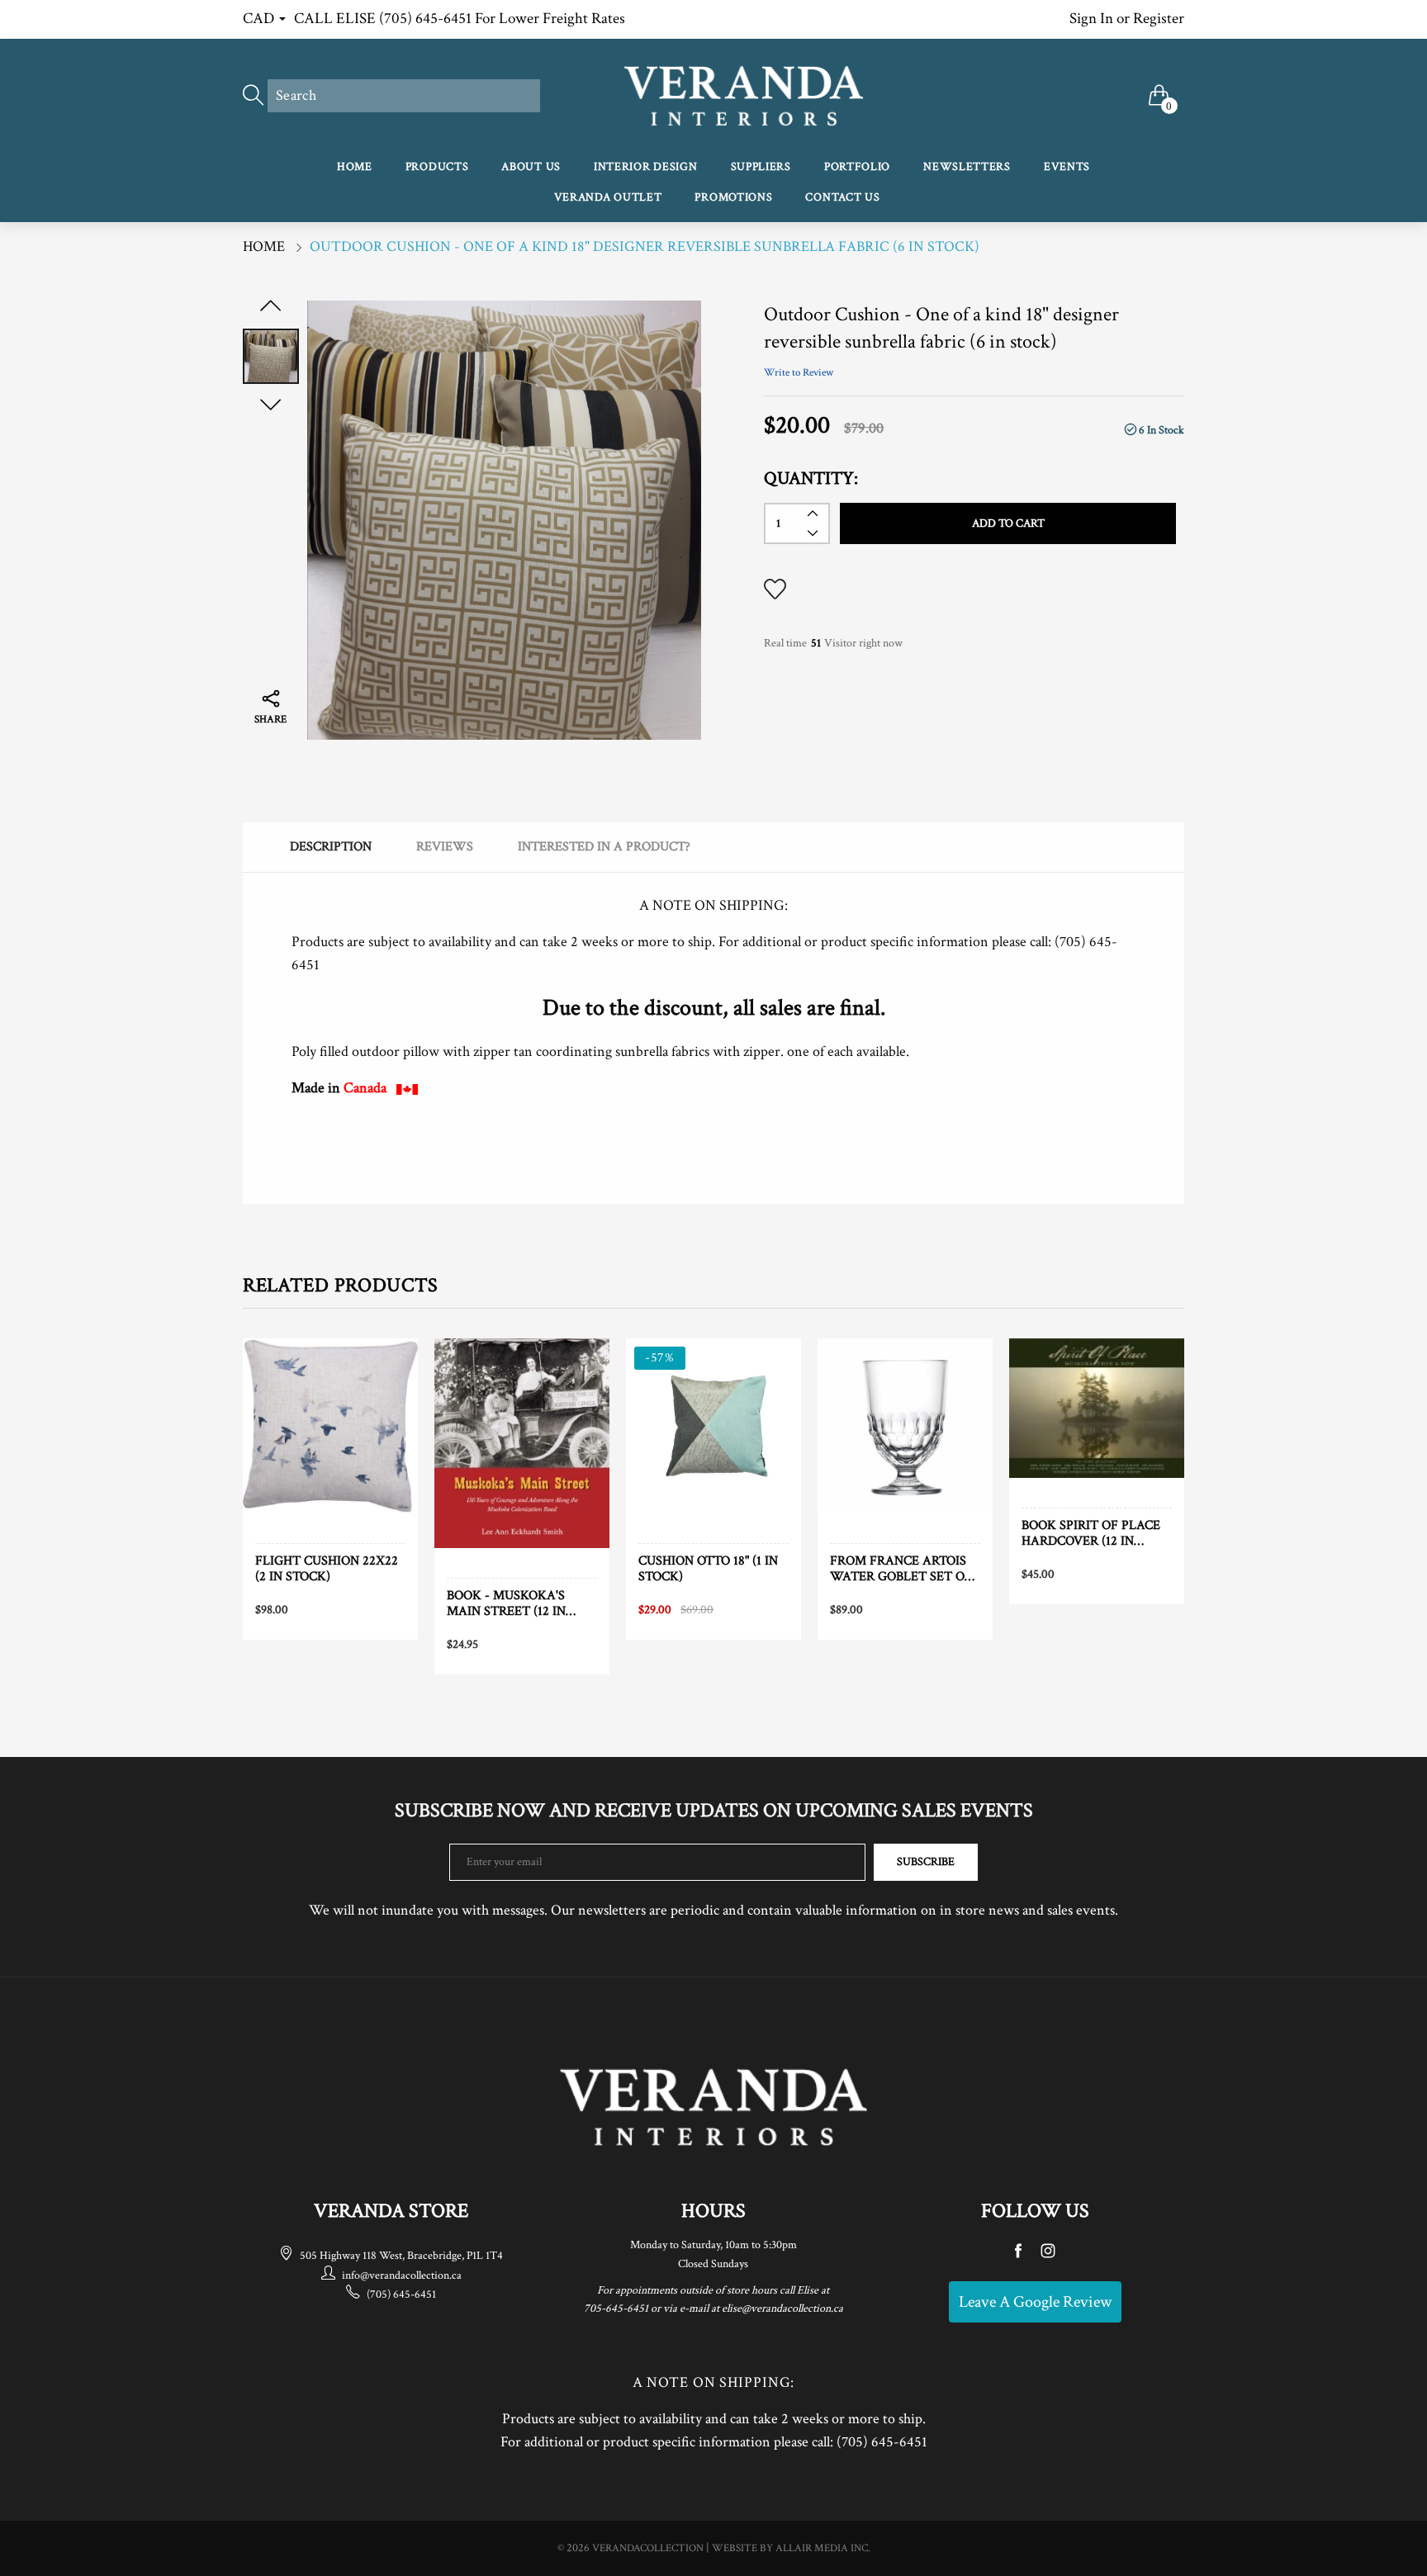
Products (437, 167)
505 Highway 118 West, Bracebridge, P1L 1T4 (401, 2256)
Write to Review (799, 373)
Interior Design (646, 167)
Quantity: (811, 478)
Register (1159, 19)
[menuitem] (355, 168)
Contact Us (842, 197)
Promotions (733, 197)
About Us (531, 167)
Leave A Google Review (1035, 2302)
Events (1067, 167)
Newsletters (967, 167)
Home (355, 167)
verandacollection (648, 2548)
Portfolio (857, 167)
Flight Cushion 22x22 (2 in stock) (327, 1569)
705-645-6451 (616, 2308)
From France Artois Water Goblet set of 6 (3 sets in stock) (901, 1569)
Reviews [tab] (445, 847)
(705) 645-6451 (401, 2294)
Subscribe (926, 1862)
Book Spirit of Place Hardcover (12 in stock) (1091, 1533)
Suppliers (761, 167)
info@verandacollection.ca (402, 2275)
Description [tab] (331, 847)
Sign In (1091, 19)
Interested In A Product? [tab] (604, 847)
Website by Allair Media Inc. (791, 2548)
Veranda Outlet (608, 197)
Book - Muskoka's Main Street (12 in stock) (506, 1603)
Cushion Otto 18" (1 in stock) (708, 1569)
